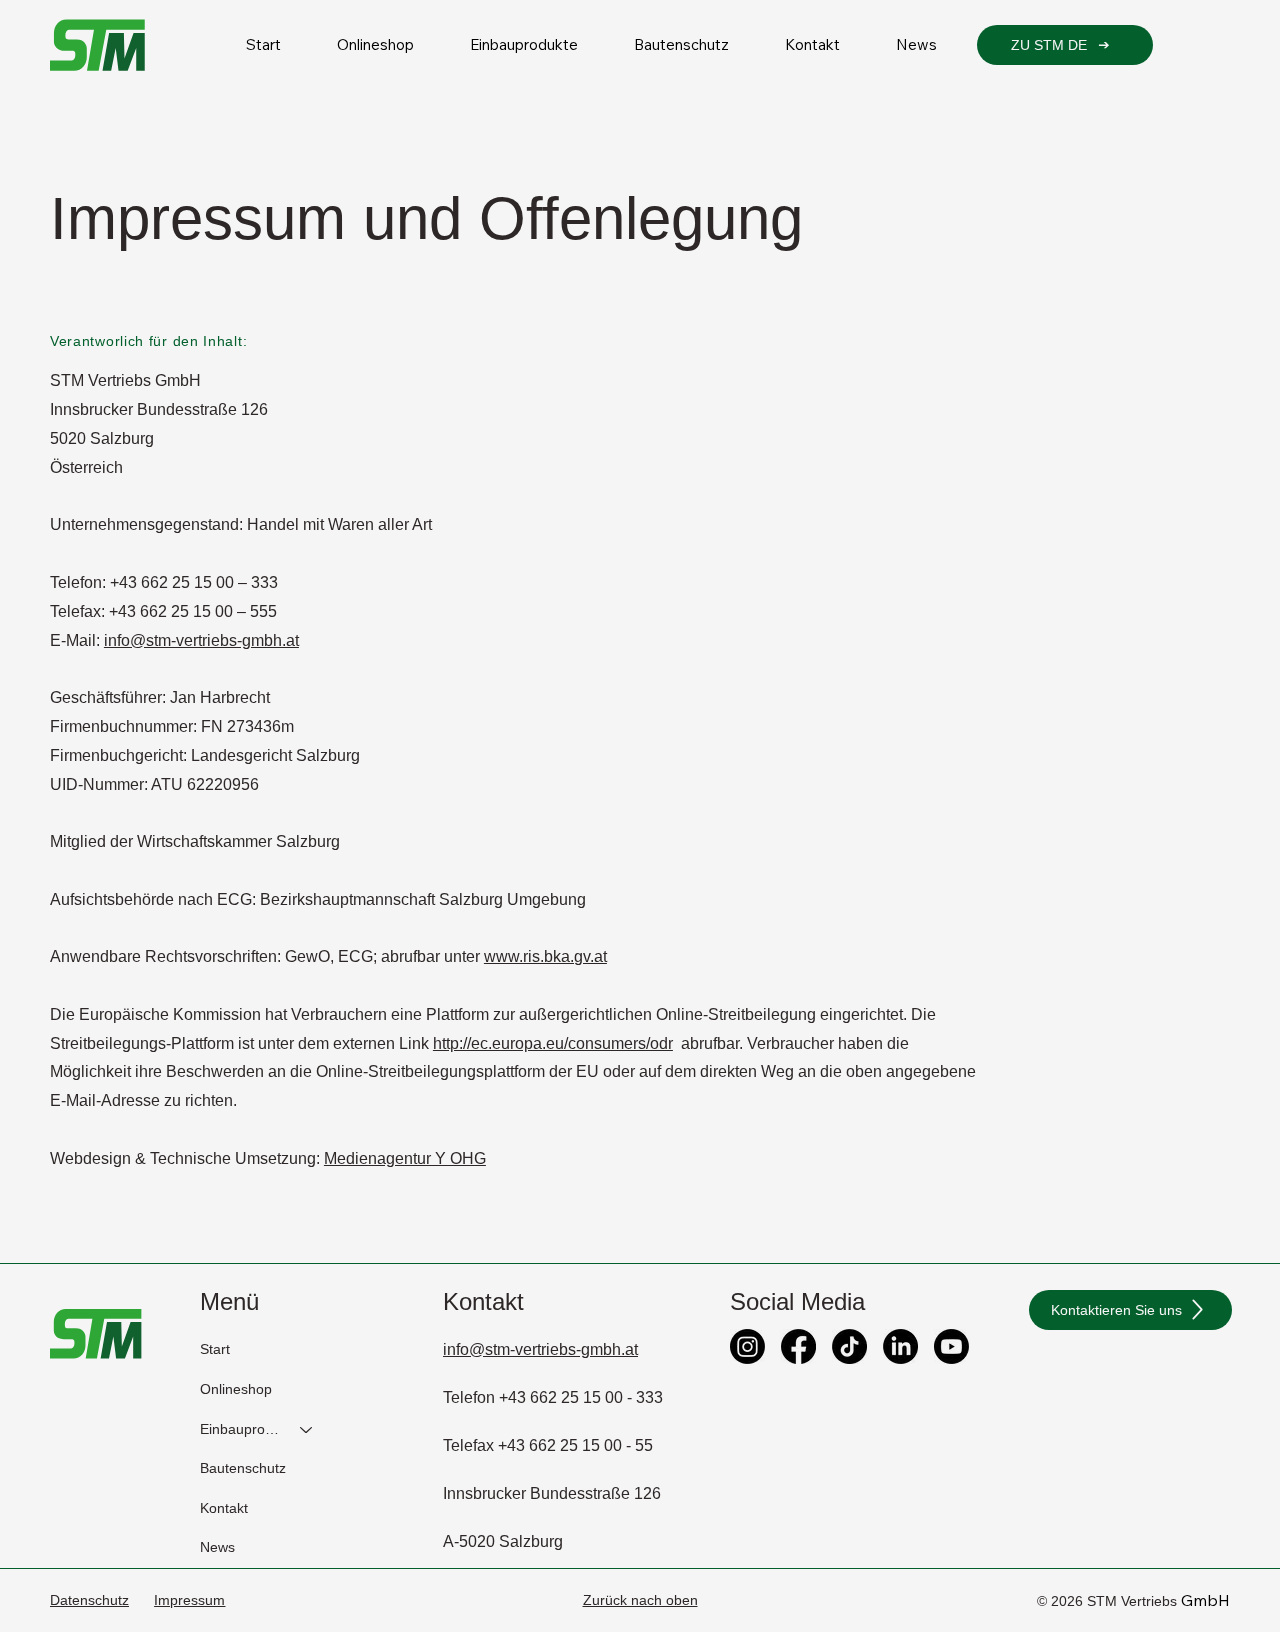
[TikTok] (849, 1346)
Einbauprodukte (241, 1429)
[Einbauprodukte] (307, 1430)
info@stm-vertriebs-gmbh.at (201, 640)
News (217, 1547)
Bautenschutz (243, 1468)
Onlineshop (236, 1389)
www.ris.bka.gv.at (545, 956)
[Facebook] (798, 1346)
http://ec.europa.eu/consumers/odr (553, 1043)
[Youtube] (951, 1346)
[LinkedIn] (900, 1346)
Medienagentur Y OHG (405, 1158)
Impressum (189, 1600)
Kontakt (224, 1508)
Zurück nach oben (640, 1600)
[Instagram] (747, 1346)
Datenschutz (89, 1600)
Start (215, 1349)
